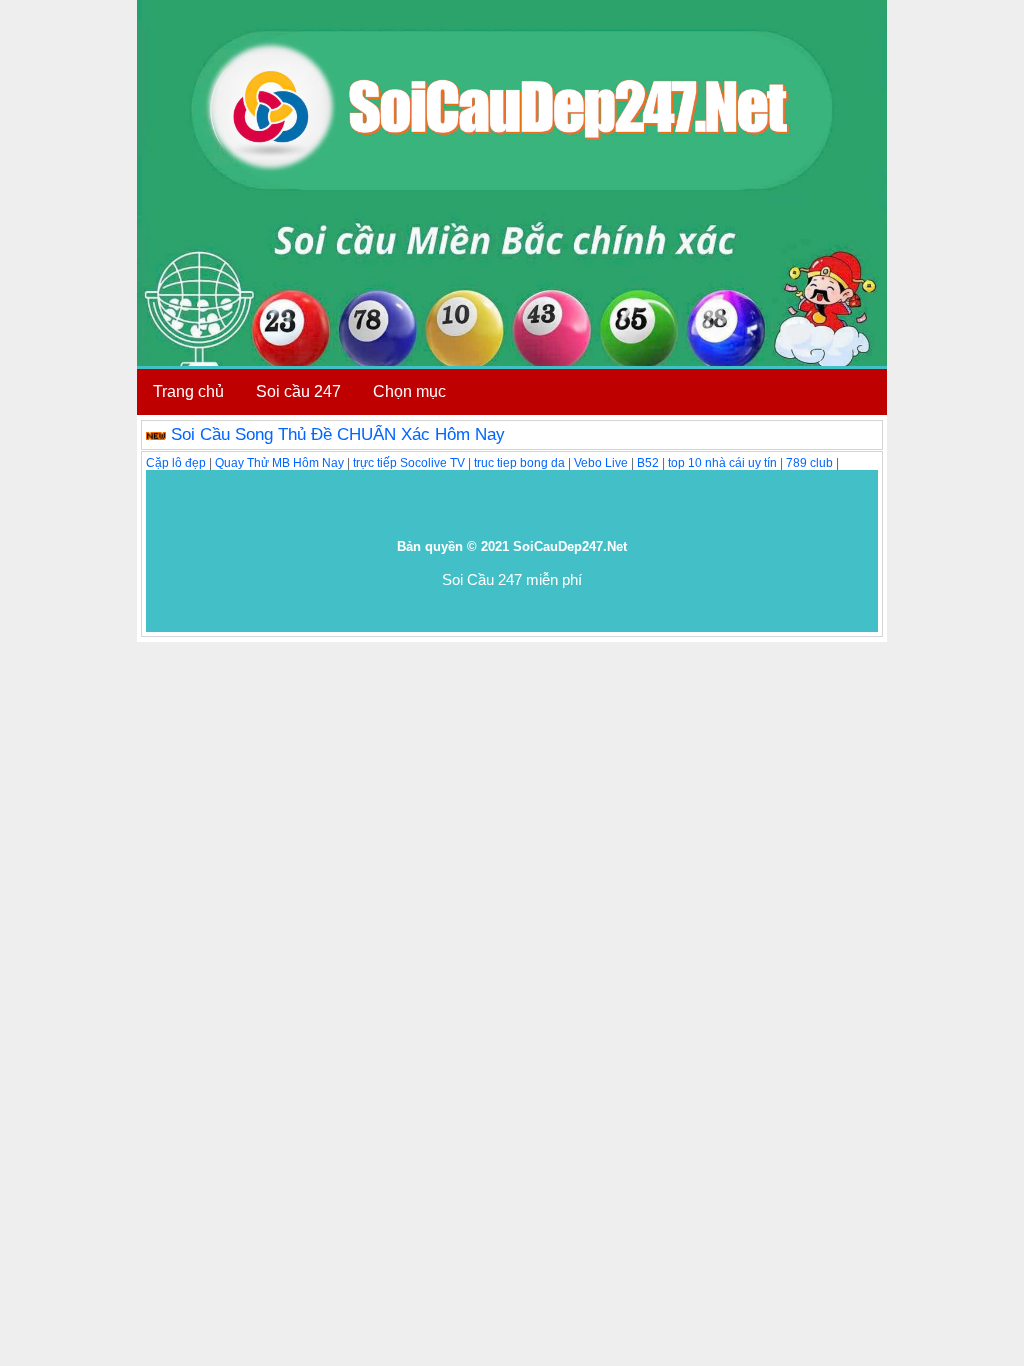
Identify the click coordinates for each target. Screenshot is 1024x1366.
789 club (809, 463)
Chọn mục (409, 391)
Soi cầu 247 (298, 391)
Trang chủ (188, 391)
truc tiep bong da (519, 463)
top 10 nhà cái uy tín (722, 463)
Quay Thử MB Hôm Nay (279, 463)
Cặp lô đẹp (176, 463)
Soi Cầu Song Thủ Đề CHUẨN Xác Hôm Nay (338, 434)
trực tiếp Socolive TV (409, 463)
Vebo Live (601, 463)
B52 (648, 463)
